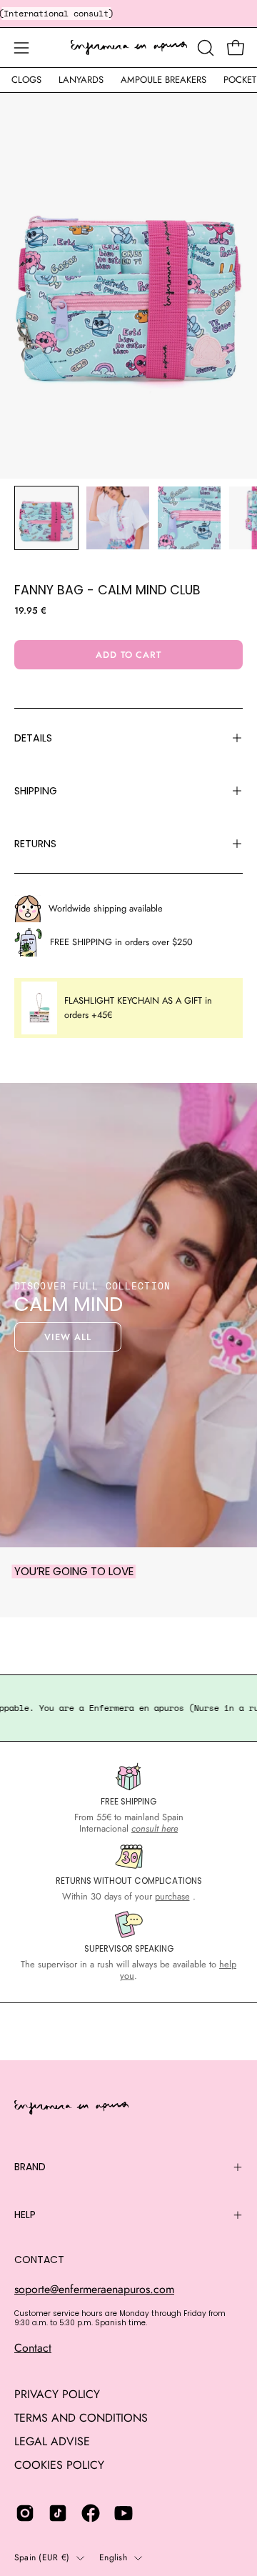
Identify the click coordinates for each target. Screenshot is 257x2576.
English (113, 2557)
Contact (33, 2348)
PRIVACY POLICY (57, 2394)
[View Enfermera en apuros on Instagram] (25, 2513)
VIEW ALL (68, 1337)
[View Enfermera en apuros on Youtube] (124, 2513)
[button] (204, 48)
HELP (25, 2215)
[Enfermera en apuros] (129, 48)
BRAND (30, 2167)
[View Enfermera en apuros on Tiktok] (58, 2513)
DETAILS (33, 738)
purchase (172, 1896)
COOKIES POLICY (59, 2465)
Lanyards (81, 80)
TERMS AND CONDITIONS (81, 2418)
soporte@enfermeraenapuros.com (94, 2289)
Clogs (26, 80)
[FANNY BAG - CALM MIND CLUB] (46, 518)
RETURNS (35, 844)
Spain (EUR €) (42, 2557)
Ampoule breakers (163, 80)
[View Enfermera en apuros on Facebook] (91, 2513)
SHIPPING (36, 791)
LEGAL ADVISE (52, 2441)
